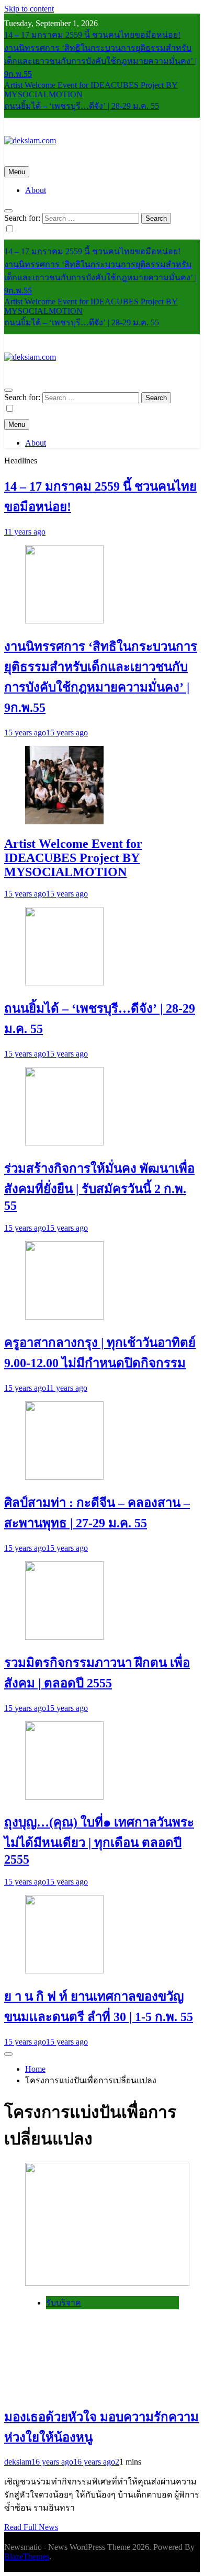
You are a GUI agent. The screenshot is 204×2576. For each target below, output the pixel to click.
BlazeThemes (27, 2556)
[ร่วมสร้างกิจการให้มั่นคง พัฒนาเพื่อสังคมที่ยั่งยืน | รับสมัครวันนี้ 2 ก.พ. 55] (64, 1143)
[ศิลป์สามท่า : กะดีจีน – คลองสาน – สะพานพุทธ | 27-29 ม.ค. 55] (64, 1477)
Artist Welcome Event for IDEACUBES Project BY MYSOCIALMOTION (73, 858)
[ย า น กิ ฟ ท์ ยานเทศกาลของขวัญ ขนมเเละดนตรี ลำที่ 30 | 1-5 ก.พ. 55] (64, 1971)
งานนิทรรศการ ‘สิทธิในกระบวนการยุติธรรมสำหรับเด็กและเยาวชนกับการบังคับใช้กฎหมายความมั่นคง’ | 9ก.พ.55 (100, 61)
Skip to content (29, 9)
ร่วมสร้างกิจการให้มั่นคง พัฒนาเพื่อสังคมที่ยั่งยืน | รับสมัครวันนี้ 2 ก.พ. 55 (99, 1187)
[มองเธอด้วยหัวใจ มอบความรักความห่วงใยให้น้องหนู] (107, 2283)
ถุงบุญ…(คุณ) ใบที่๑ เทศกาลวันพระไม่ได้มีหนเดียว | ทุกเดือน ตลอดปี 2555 (99, 1841)
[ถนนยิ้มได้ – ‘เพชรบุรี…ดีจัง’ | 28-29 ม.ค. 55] (64, 983)
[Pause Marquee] (8, 2054)
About (36, 190)
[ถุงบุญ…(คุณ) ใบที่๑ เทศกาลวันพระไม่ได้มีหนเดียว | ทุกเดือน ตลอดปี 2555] (64, 1797)
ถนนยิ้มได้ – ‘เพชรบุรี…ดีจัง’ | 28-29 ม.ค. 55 (82, 106)
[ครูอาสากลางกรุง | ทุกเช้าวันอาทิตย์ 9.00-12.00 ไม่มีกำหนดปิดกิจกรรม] (64, 1317)
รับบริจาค (64, 2303)
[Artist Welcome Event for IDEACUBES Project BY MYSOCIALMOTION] (64, 821)
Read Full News (31, 2527)
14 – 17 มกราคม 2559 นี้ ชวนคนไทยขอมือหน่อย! (92, 35)
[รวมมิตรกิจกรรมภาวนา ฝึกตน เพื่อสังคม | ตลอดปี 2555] (64, 1637)
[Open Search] (8, 211)
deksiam (18, 2462)
